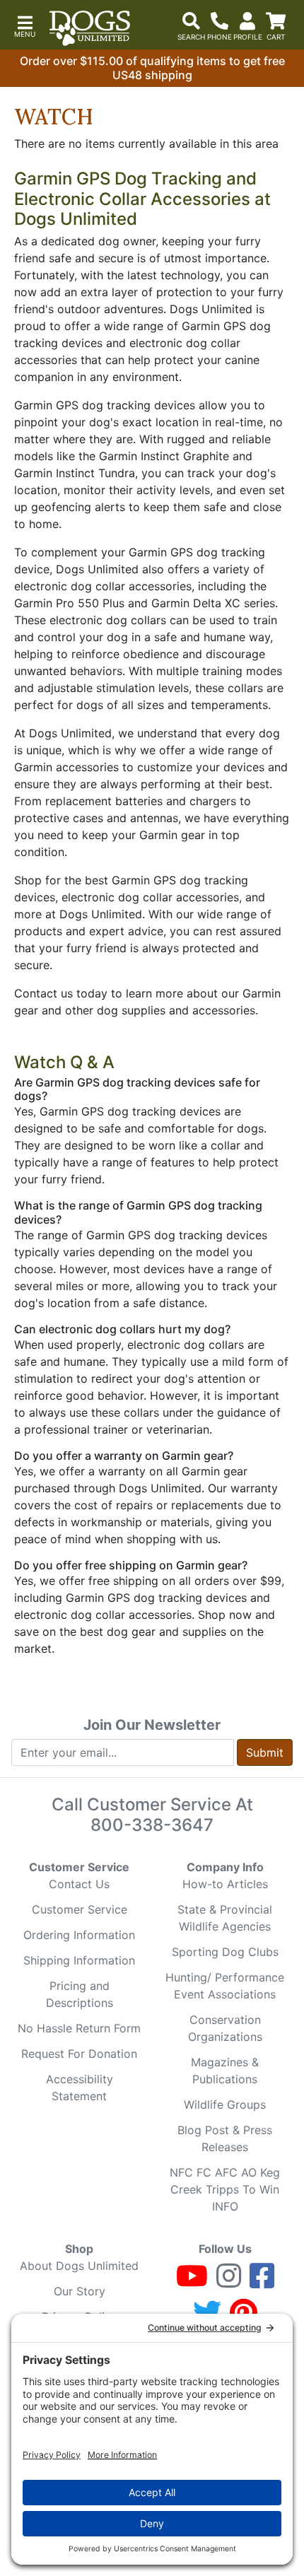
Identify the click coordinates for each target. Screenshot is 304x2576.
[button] (25, 25)
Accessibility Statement (80, 2088)
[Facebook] (262, 2282)
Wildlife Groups (225, 2104)
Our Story (80, 2291)
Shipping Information (79, 1960)
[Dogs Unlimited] (90, 28)
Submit (265, 1752)
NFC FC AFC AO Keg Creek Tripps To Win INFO (225, 2189)
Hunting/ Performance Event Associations (225, 1986)
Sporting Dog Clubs (225, 1952)
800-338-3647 (152, 1825)
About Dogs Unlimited (79, 2266)
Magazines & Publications (225, 2071)
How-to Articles (225, 1884)
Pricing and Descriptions (80, 1994)
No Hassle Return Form (79, 2028)
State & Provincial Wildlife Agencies (225, 1918)
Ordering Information (79, 1935)
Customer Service (80, 1909)
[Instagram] (229, 2282)
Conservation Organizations (225, 2028)
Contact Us (79, 1884)
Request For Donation (79, 2054)
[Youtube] (192, 2282)
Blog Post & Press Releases (225, 2138)
